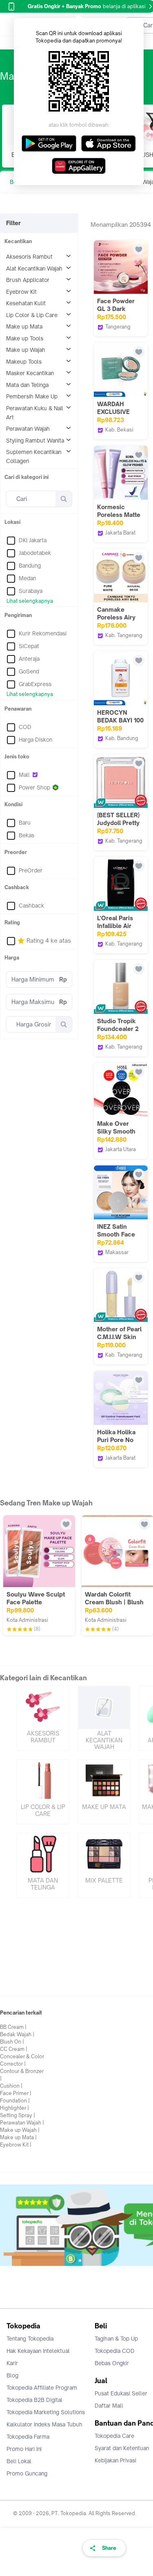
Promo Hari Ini (24, 2449)
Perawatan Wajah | (22, 2123)
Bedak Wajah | (17, 2034)
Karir (12, 2363)
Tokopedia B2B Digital (34, 2400)
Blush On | (12, 2042)
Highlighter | (14, 2108)
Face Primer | (16, 2093)
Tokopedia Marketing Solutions (46, 2412)
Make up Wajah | (20, 2130)
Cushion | (11, 2086)
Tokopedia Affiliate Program (42, 2388)
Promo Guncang (27, 2473)
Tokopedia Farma (28, 2437)
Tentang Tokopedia (30, 2339)
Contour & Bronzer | (22, 2075)
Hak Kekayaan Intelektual (38, 2351)
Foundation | (15, 2101)
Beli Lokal (19, 2461)
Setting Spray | (18, 2115)
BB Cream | (13, 2027)
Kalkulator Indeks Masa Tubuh (44, 2424)
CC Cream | (14, 2049)
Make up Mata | (18, 2137)
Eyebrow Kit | (16, 2145)
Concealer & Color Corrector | (22, 2060)
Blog (12, 2375)
